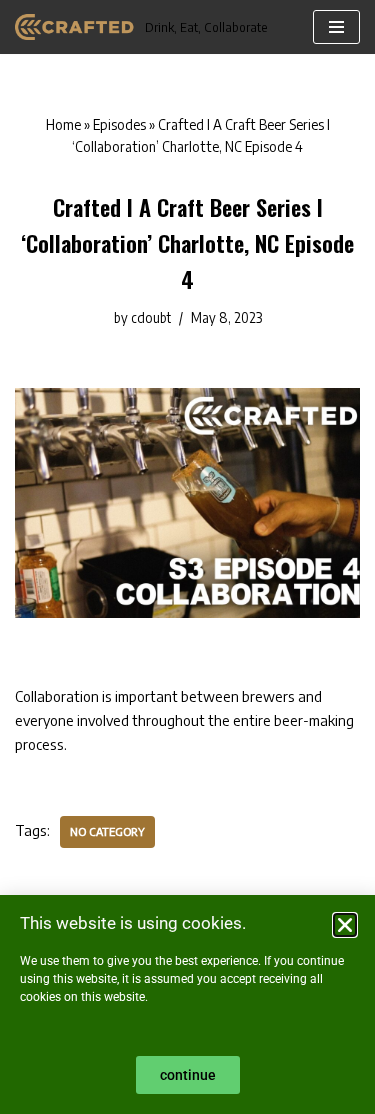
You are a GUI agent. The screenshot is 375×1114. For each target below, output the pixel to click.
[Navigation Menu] (336, 27)
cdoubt (151, 317)
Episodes (119, 124)
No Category (107, 831)
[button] (345, 925)
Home (63, 124)
